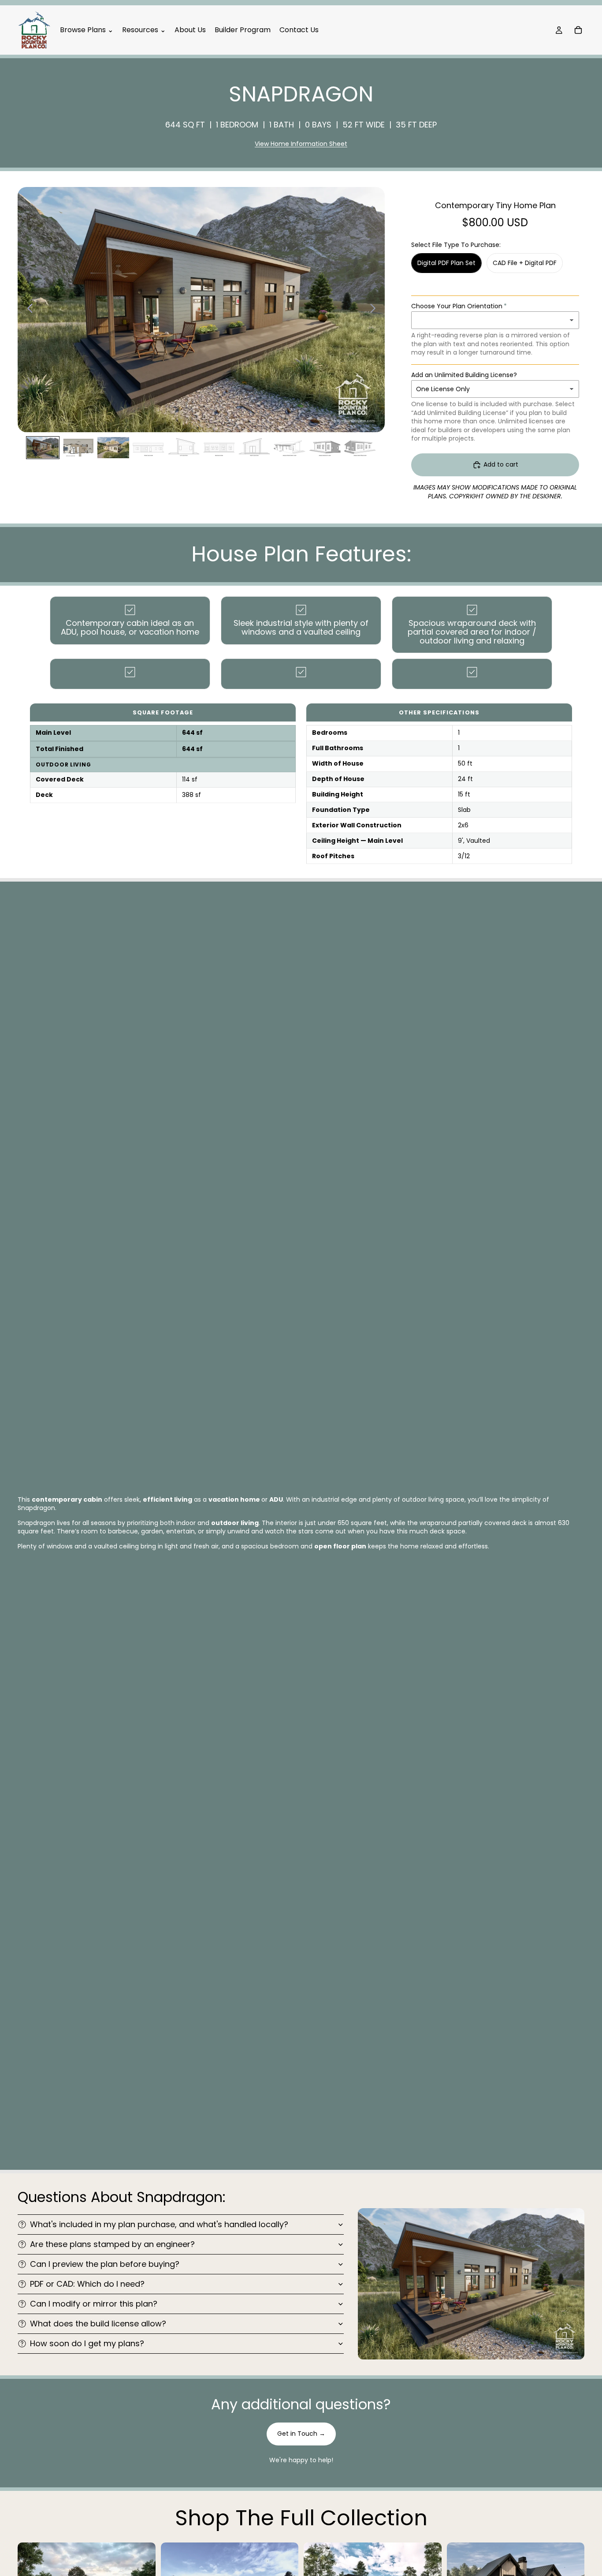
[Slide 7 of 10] (254, 448)
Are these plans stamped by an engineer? (112, 2244)
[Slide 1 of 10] (43, 448)
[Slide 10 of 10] (360, 448)
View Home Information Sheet (301, 144)
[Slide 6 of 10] (219, 448)
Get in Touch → (301, 2434)
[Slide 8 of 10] (290, 448)
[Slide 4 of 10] (149, 448)
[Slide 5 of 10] (184, 448)
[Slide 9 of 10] (325, 448)
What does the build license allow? (98, 2324)
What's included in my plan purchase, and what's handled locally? (159, 2224)
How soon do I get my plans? (87, 2343)
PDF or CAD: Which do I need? (87, 2284)
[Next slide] (375, 310)
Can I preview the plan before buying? (105, 2264)
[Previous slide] (28, 310)
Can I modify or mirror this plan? (94, 2304)
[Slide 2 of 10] (78, 448)
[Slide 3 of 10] (113, 448)
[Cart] (578, 30)
